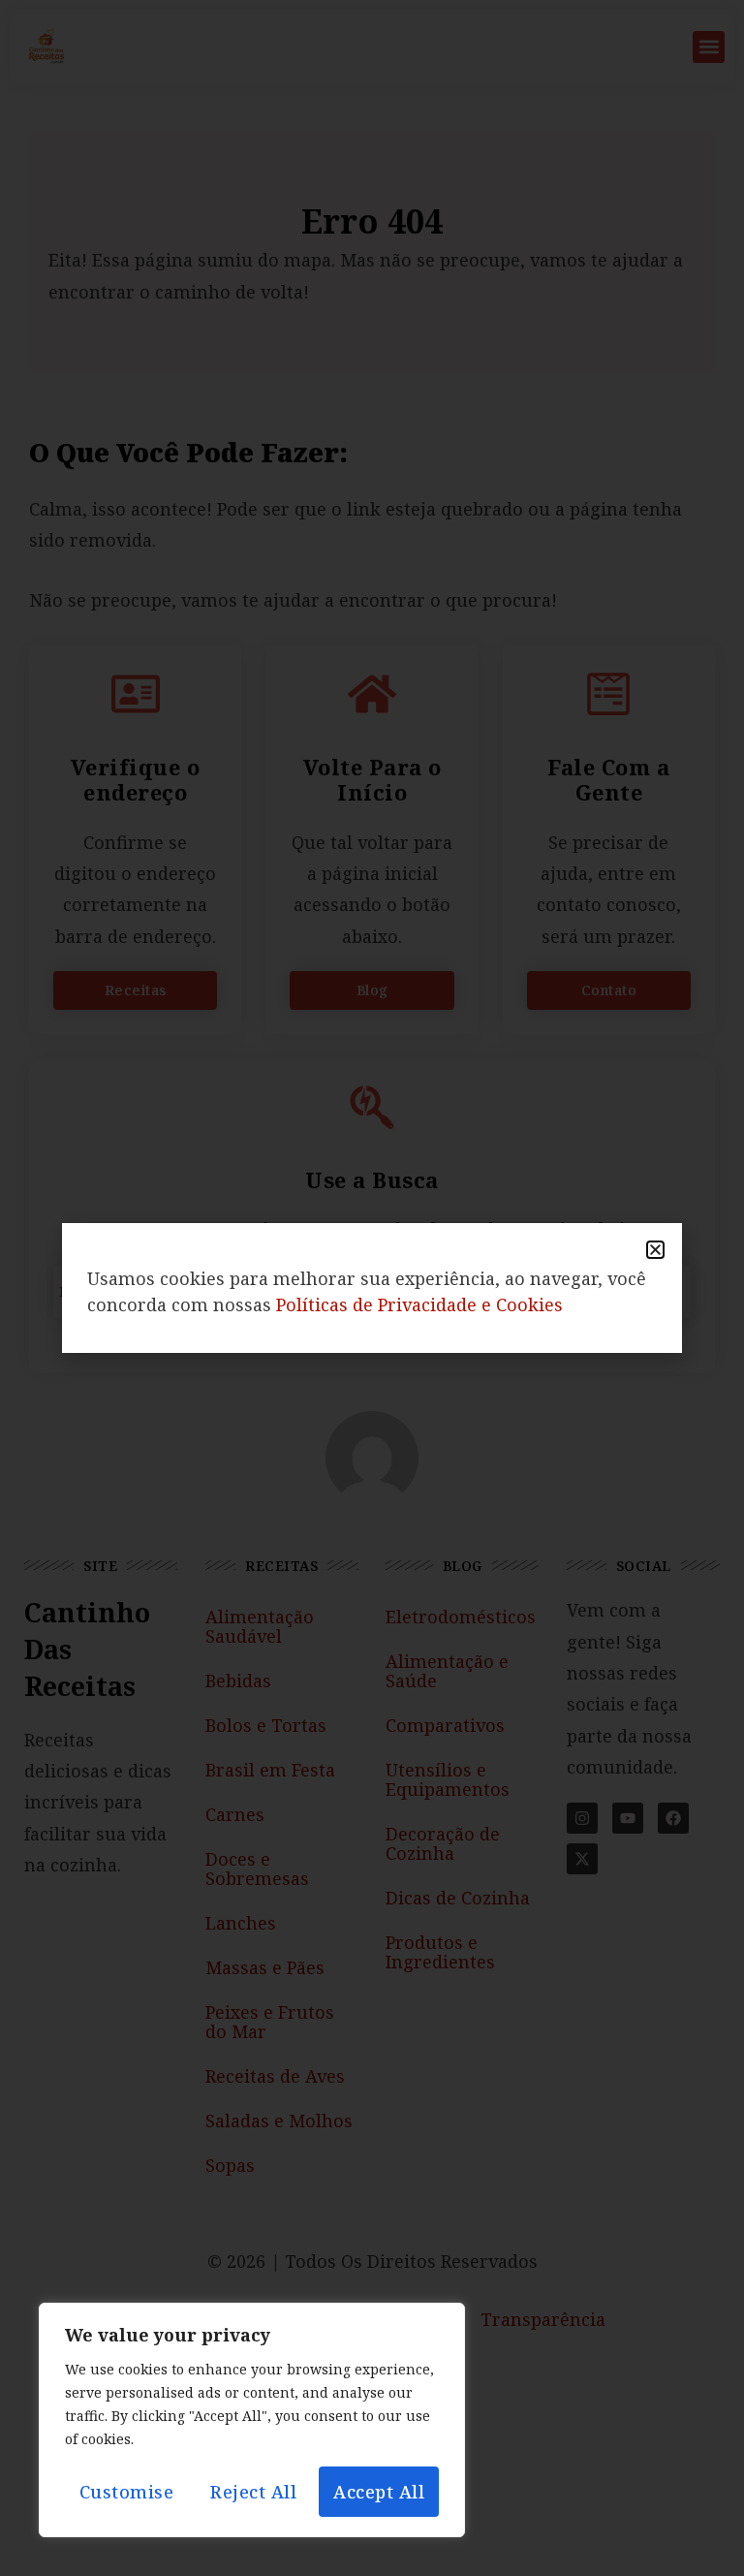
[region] (252, 2420)
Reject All (253, 2492)
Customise (127, 2492)
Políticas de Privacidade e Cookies (419, 1304)
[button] (655, 1250)
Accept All (379, 2492)
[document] (372, 1288)
